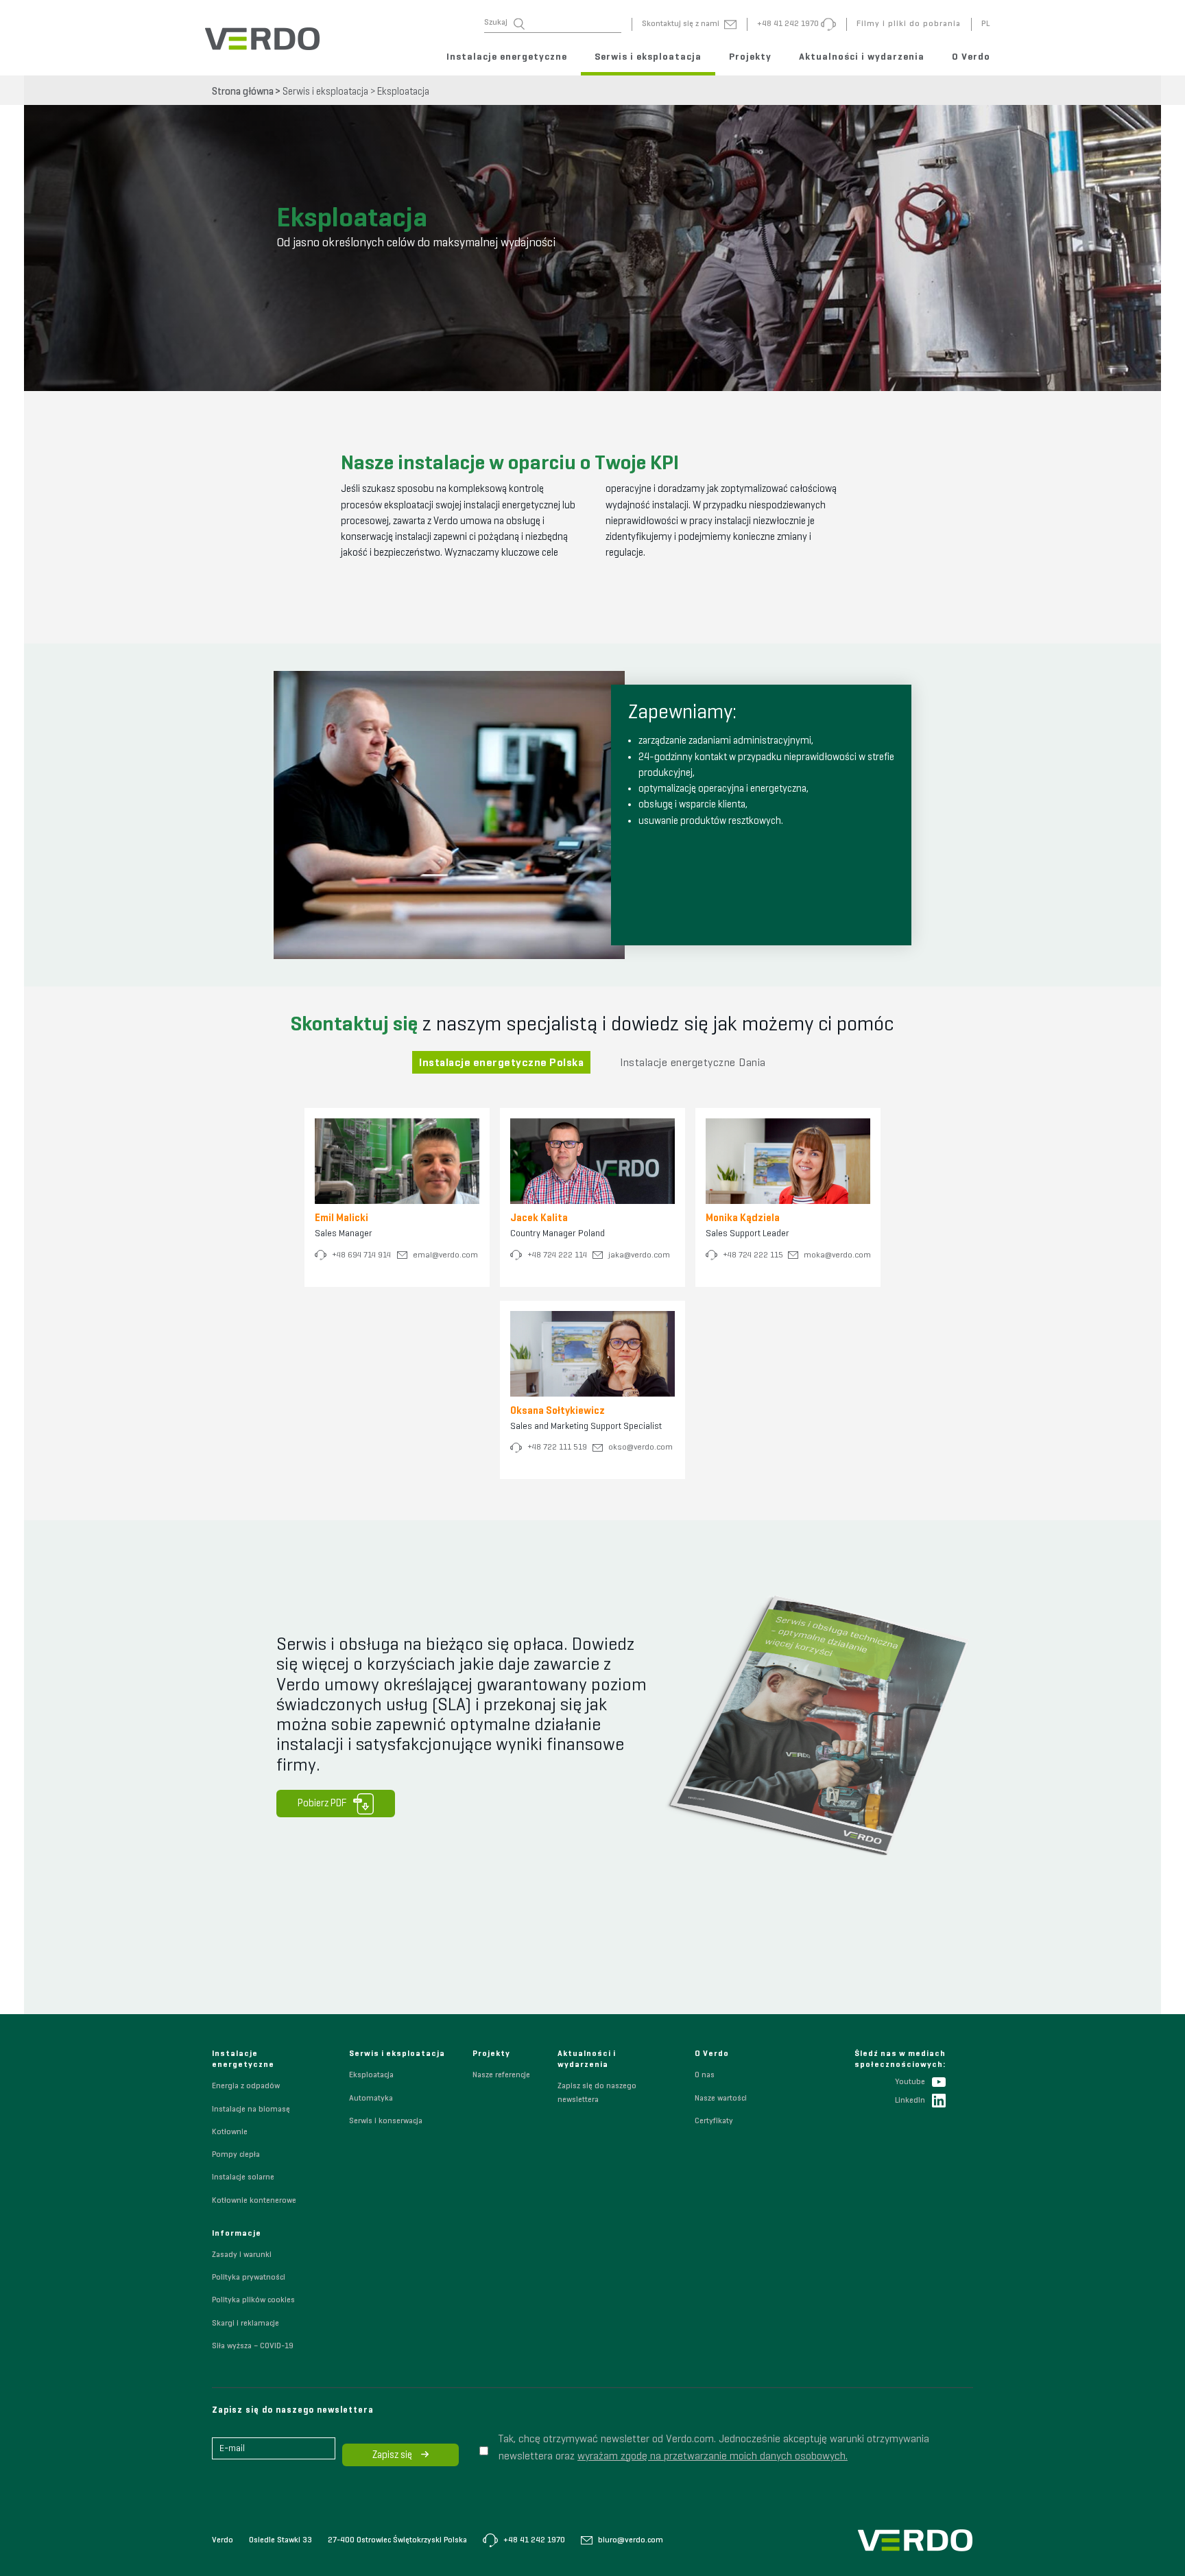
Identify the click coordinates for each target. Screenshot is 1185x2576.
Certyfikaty (714, 2121)
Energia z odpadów (246, 2086)
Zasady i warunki (242, 2255)
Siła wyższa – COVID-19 (253, 2346)
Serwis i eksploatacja (648, 57)
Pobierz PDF (322, 1803)
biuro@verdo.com (630, 2540)
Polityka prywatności (249, 2278)
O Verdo (971, 57)
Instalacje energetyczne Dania (693, 1063)
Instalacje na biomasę (251, 2110)
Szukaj (496, 23)
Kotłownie (230, 2132)
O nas (705, 2075)
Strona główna (243, 92)
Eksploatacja (403, 92)
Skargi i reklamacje (246, 2324)
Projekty (750, 57)
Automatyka (371, 2099)
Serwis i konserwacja (386, 2121)
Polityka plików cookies (253, 2300)
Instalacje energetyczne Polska (501, 1063)
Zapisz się (393, 2455)
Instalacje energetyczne (507, 57)
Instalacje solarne (243, 2177)
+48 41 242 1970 (533, 2540)
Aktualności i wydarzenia (862, 57)
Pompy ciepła (236, 2155)
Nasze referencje (501, 2075)
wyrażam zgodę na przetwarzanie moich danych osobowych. (713, 2457)
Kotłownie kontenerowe (254, 2201)
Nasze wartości (721, 2099)
